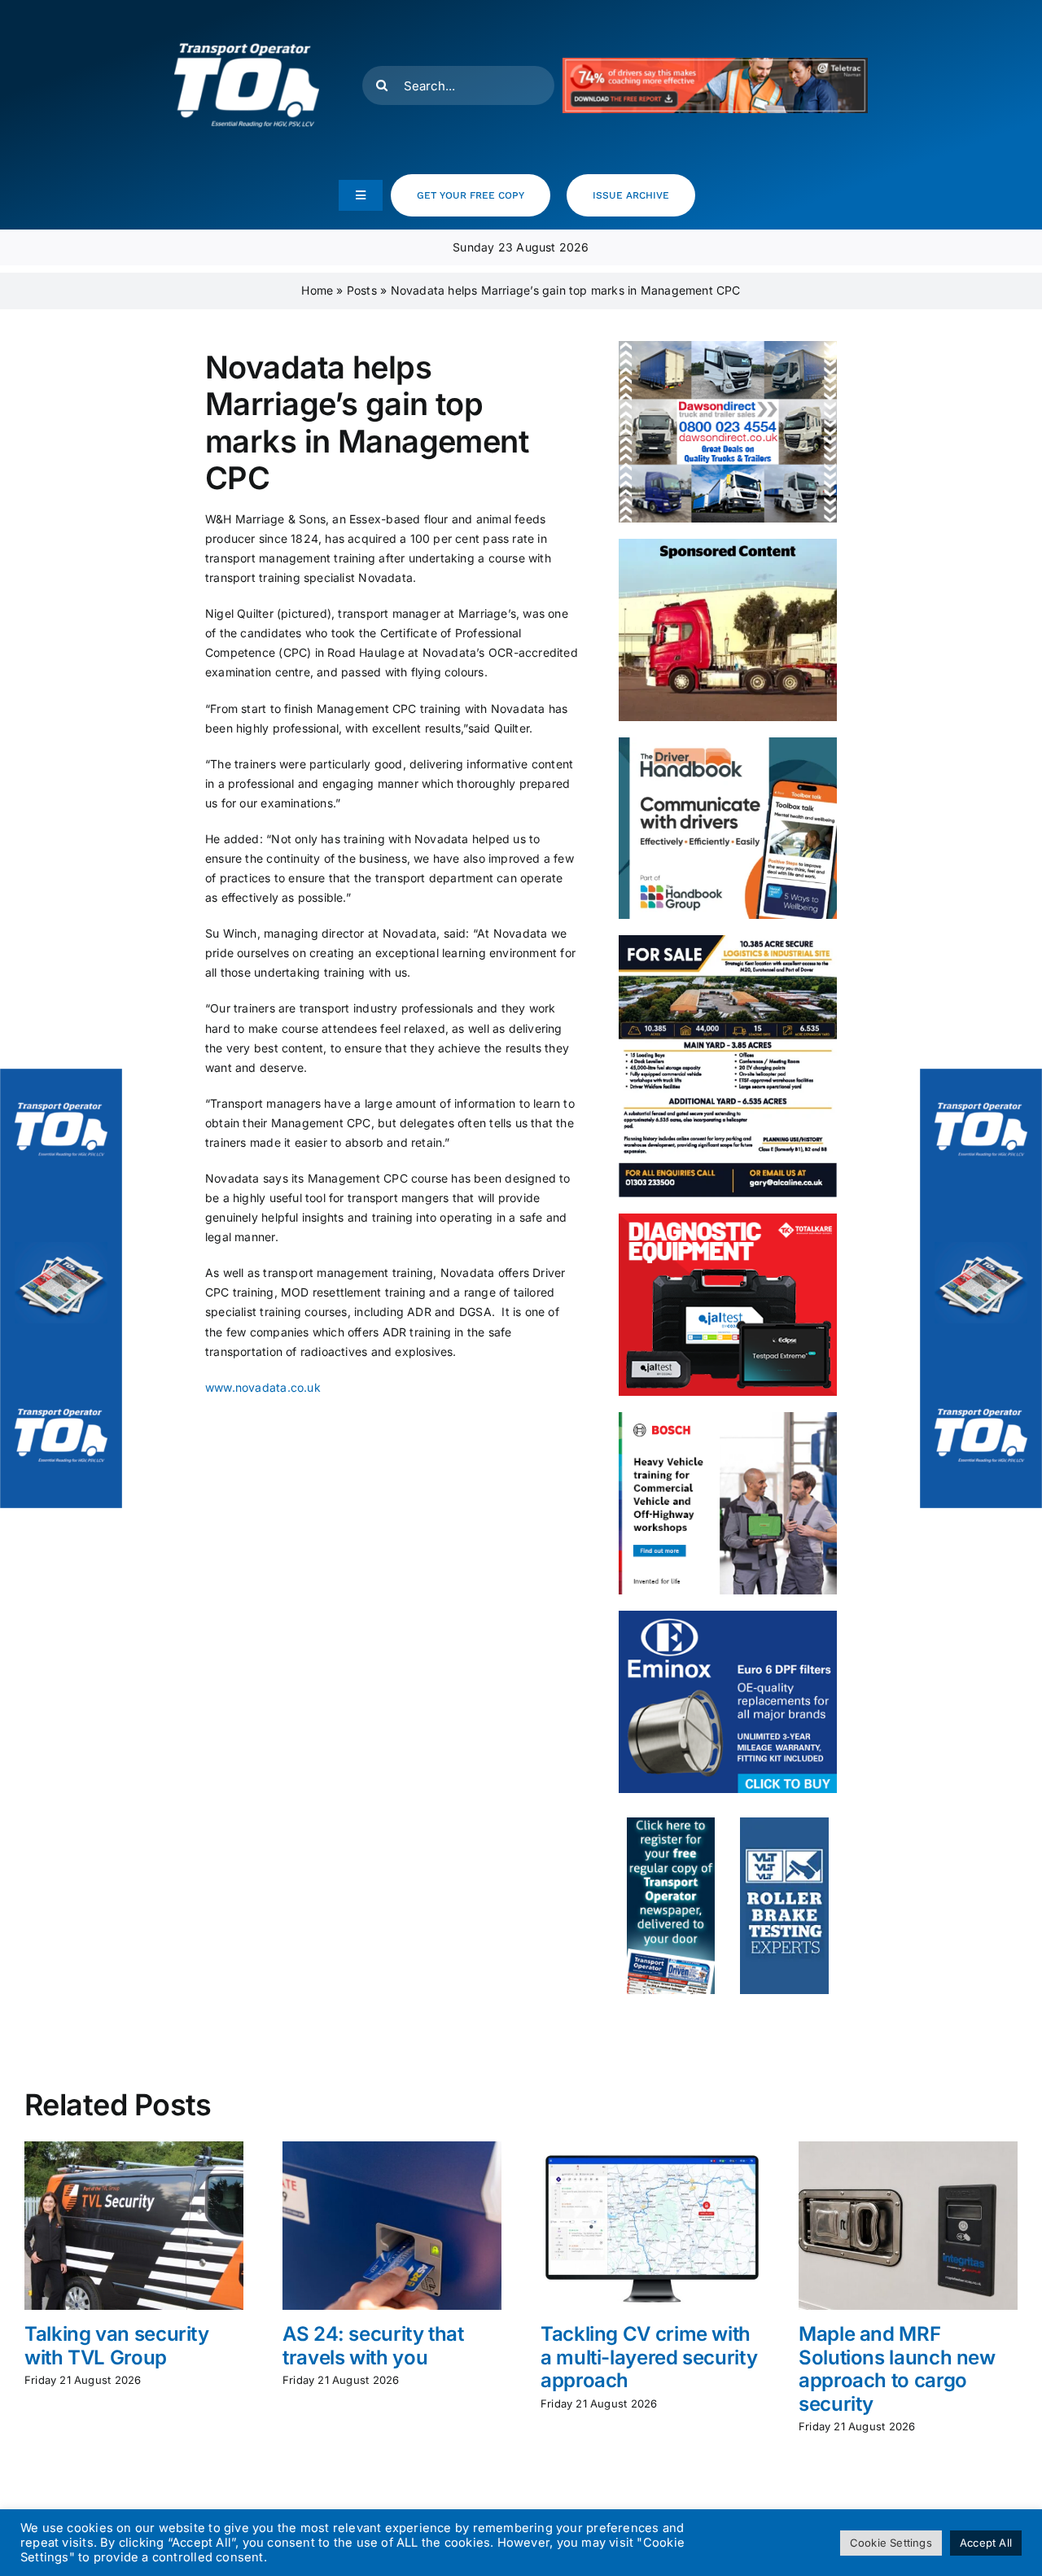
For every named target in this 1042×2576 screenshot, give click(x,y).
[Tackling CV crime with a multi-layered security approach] (650, 2148)
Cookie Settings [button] (891, 2543)
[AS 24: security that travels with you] (392, 2148)
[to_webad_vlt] (784, 1823)
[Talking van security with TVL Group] (134, 2148)
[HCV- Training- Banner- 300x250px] (728, 1417)
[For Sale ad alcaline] (728, 940)
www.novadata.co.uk (263, 1387)
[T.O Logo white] (247, 18)
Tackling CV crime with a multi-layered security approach (649, 2357)
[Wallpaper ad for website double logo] (61, 1288)
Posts (362, 290)
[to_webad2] (671, 1823)
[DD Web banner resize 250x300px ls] (728, 346)
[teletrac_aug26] (716, 63)
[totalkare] (728, 1219)
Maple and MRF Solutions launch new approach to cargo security (897, 2369)
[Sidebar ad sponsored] (728, 544)
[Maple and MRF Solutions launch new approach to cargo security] (908, 2148)
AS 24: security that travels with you (373, 2346)
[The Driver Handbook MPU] (728, 743)
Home (317, 290)
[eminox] (728, 1616)
